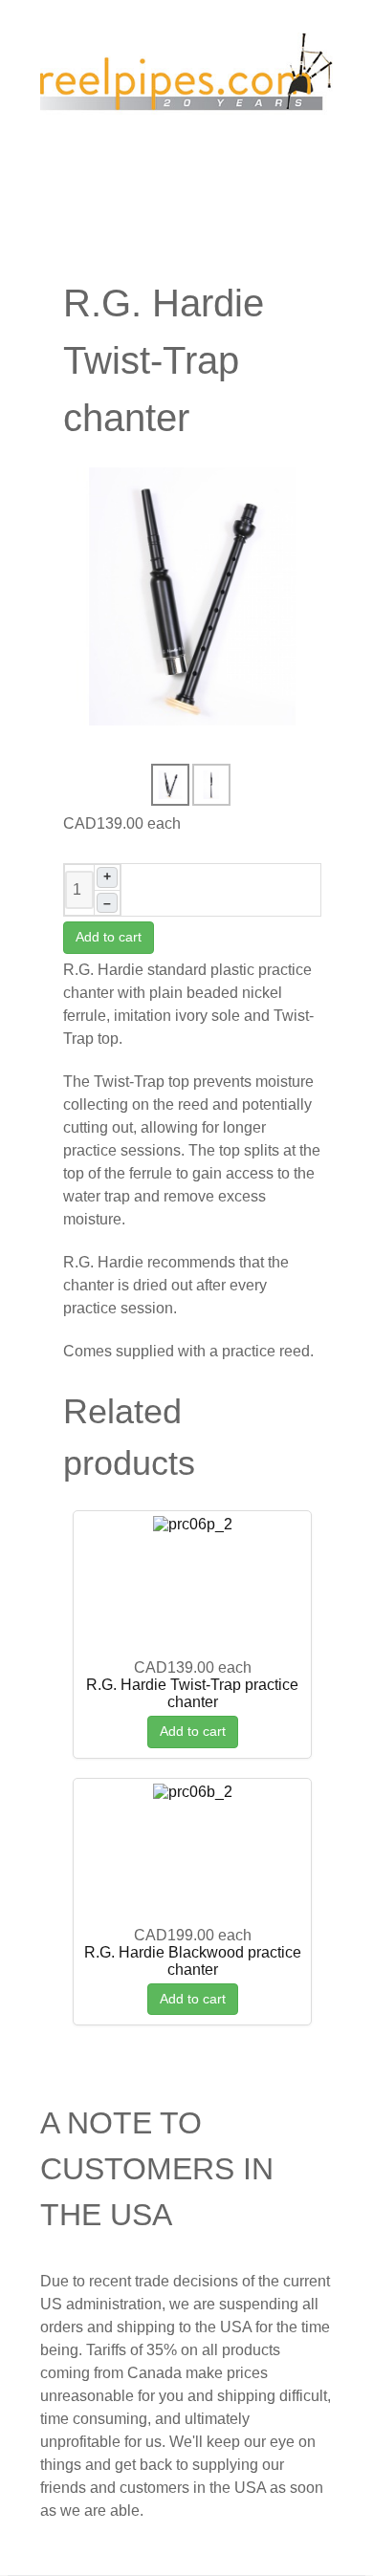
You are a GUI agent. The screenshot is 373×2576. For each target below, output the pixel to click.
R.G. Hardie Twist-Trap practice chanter (192, 1693)
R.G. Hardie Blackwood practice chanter (193, 1961)
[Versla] (186, 77)
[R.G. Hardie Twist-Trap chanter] (192, 595)
